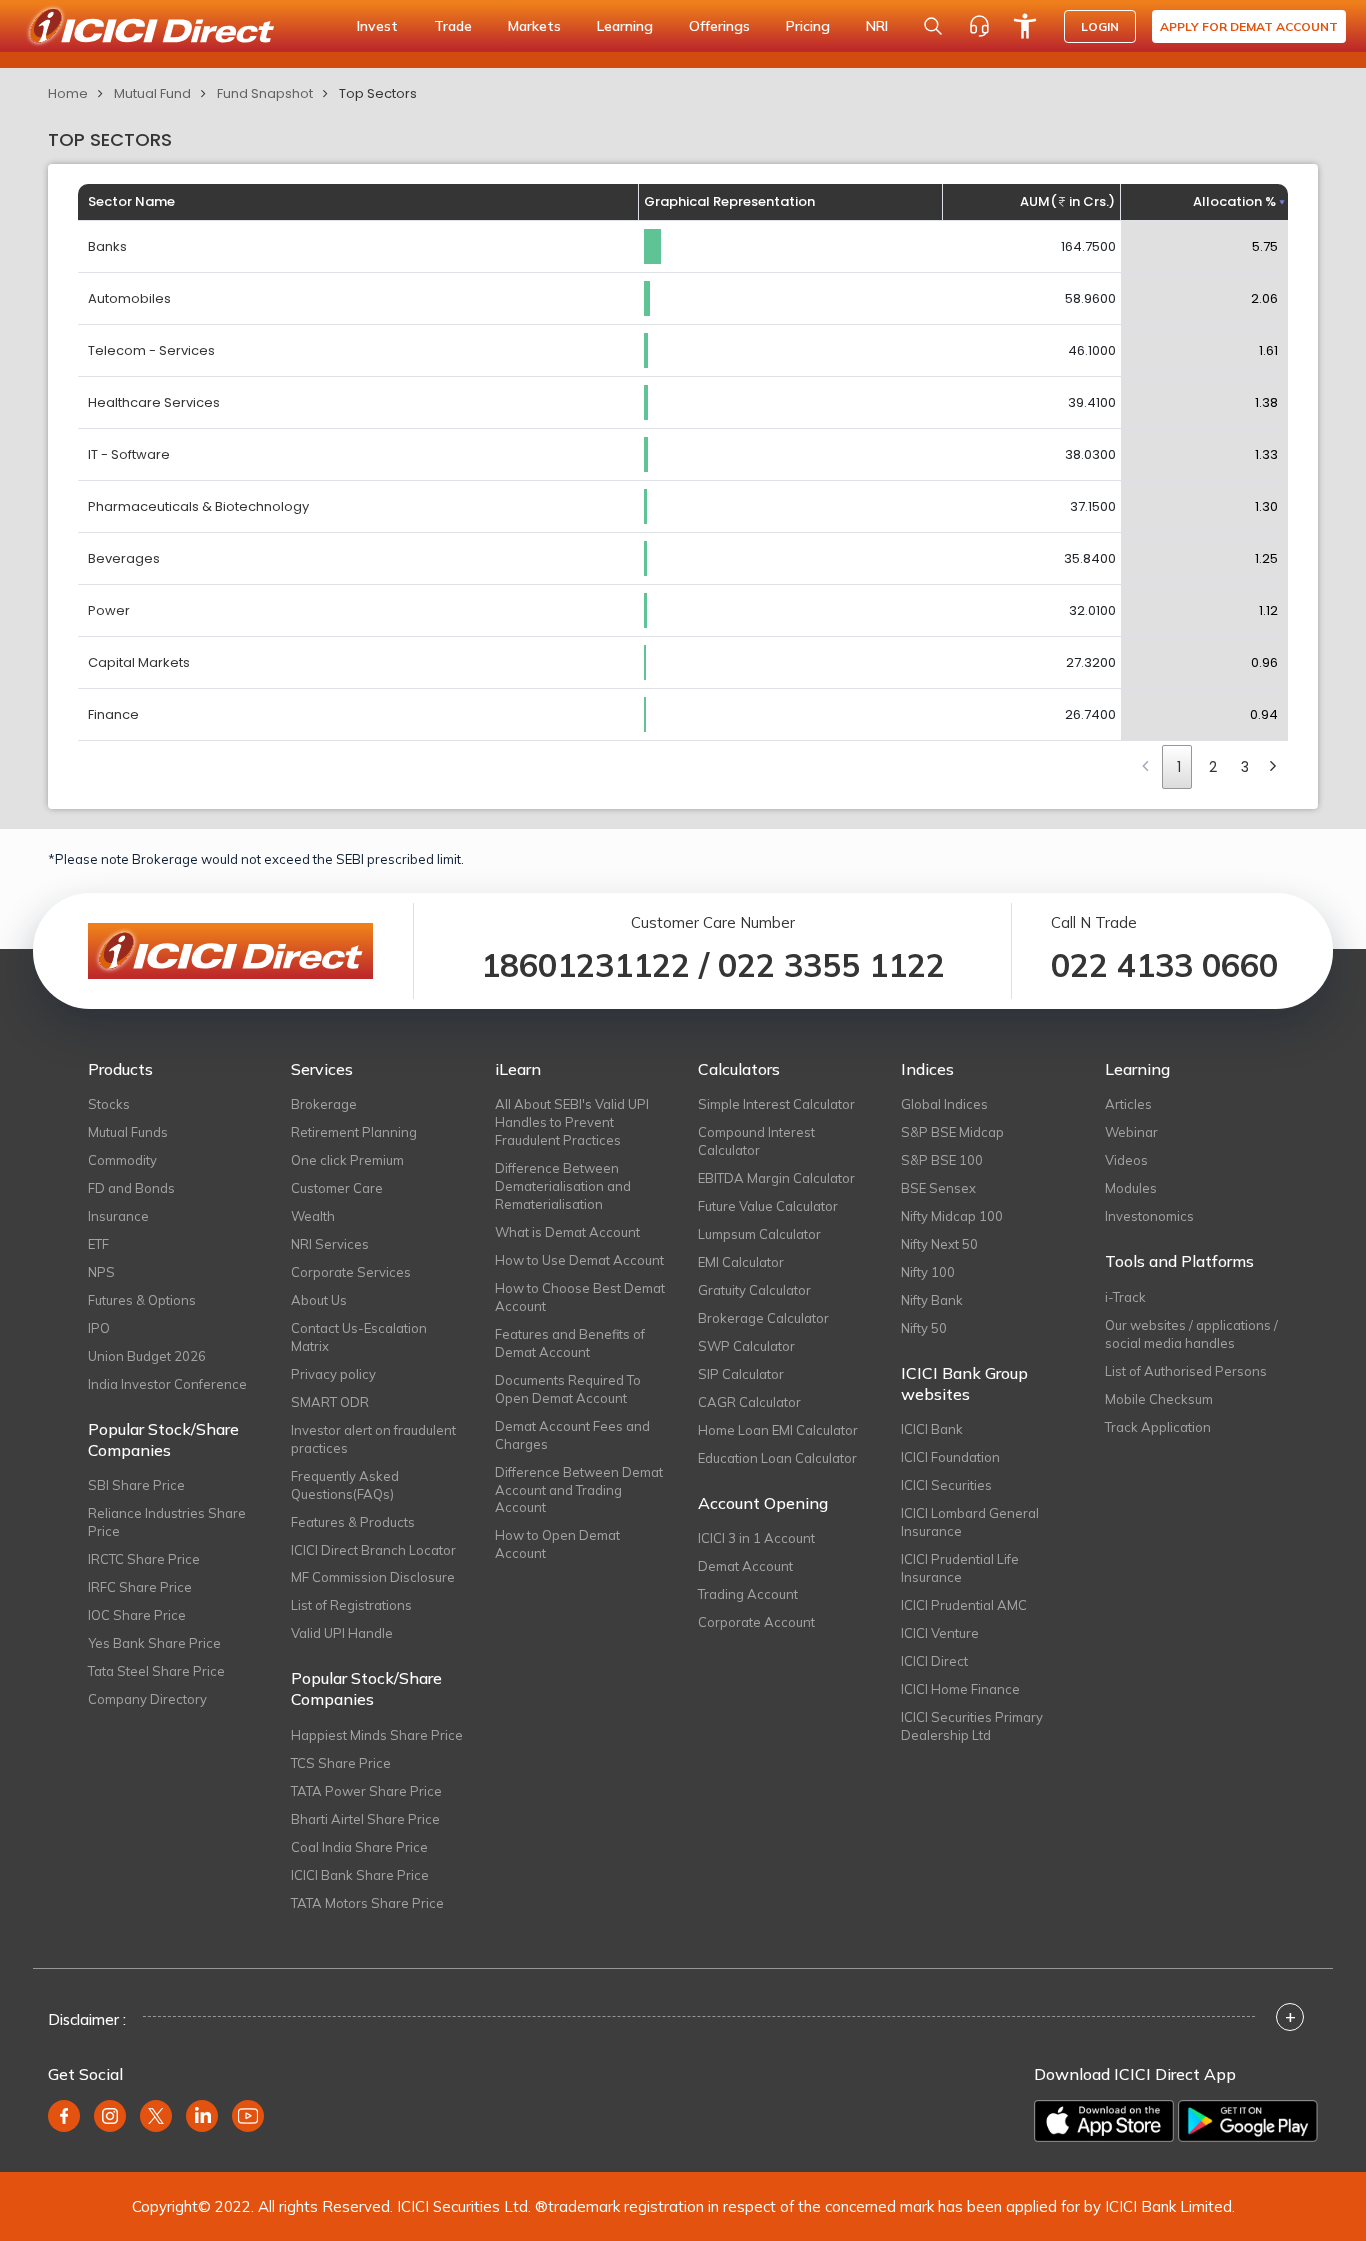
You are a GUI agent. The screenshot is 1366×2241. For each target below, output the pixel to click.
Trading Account (748, 1594)
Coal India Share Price (359, 1847)
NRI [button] (877, 26)
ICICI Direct (934, 1661)
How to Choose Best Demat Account (580, 1297)
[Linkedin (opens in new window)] (202, 2116)
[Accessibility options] (1025, 26)
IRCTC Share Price (144, 1559)
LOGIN (1100, 26)
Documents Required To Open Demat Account (568, 1389)
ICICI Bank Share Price (360, 1875)
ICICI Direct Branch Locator (373, 1550)
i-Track (1125, 1297)
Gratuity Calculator (754, 1290)
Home (68, 93)
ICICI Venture (940, 1633)
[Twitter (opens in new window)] (156, 2116)
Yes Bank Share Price (154, 1643)
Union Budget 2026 (147, 1356)
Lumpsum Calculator (759, 1234)
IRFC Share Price (140, 1587)
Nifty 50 (924, 1328)
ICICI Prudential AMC (964, 1605)
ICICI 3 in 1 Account (756, 1538)
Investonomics (1149, 1216)
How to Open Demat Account (557, 1544)
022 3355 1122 (831, 965)
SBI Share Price (136, 1485)
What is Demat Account (567, 1232)
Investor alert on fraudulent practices (373, 1439)
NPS (101, 1272)
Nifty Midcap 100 (952, 1216)
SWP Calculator (746, 1346)
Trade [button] (453, 26)
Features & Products (353, 1522)
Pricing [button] (808, 26)
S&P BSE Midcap (952, 1132)
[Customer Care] (979, 26)
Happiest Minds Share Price (377, 1735)
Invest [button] (377, 26)
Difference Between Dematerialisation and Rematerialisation (563, 1186)
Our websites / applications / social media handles (1191, 1334)
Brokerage (324, 1104)
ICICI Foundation (950, 1457)
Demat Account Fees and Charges (572, 1435)
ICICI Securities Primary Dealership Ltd (972, 1726)
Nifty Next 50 (939, 1244)
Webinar (1131, 1132)
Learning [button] (625, 26)
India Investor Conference (167, 1384)
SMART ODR (330, 1402)
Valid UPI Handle (342, 1633)
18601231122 (585, 965)
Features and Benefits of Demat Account (570, 1343)
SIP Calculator (741, 1374)
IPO (99, 1328)
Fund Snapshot (265, 93)
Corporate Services (351, 1272)
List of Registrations (351, 1605)
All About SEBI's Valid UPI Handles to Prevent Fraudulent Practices (572, 1122)
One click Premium (347, 1160)
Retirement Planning (354, 1132)
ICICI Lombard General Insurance (970, 1522)
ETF (98, 1244)
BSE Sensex (938, 1188)
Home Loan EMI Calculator (778, 1430)
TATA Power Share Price (366, 1791)
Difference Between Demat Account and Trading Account (579, 1490)
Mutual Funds (128, 1132)
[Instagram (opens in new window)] (110, 2116)
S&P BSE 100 (942, 1160)
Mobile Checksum (1159, 1399)
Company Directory (147, 1699)
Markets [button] (534, 26)
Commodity (122, 1160)
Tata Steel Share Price (156, 1671)
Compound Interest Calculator (756, 1141)
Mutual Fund (152, 93)
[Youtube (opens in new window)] (248, 2116)
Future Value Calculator (768, 1206)
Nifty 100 (928, 1272)
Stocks (109, 1104)
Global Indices (944, 1104)
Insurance (118, 1216)
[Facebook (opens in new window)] (64, 2116)
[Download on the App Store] (1104, 2121)
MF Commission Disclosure (373, 1577)
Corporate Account (756, 1622)
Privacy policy (333, 1374)
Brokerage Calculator (763, 1318)
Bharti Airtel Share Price (365, 1819)
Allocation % (1234, 201)
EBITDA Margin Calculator (776, 1178)
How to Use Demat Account (579, 1260)
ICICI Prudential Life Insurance (960, 1568)
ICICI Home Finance (960, 1689)
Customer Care (337, 1188)
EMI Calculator (741, 1262)
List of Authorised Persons (1186, 1371)
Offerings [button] (719, 26)
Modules (1131, 1188)
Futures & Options (142, 1300)
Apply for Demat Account (1249, 26)
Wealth (313, 1216)
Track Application (1158, 1427)
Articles (1128, 1104)
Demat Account (745, 1566)
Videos (1126, 1160)
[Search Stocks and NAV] (933, 26)
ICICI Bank (932, 1429)
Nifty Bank (932, 1300)
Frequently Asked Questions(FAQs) (345, 1485)
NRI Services (330, 1244)
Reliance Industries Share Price (167, 1522)
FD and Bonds (131, 1188)
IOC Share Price (137, 1615)
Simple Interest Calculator (776, 1104)
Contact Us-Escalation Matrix (359, 1337)
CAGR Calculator (749, 1402)
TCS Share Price (341, 1763)
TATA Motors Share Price (367, 1903)
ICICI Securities (946, 1485)
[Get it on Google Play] (1248, 2121)
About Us (319, 1300)
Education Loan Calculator (777, 1458)
